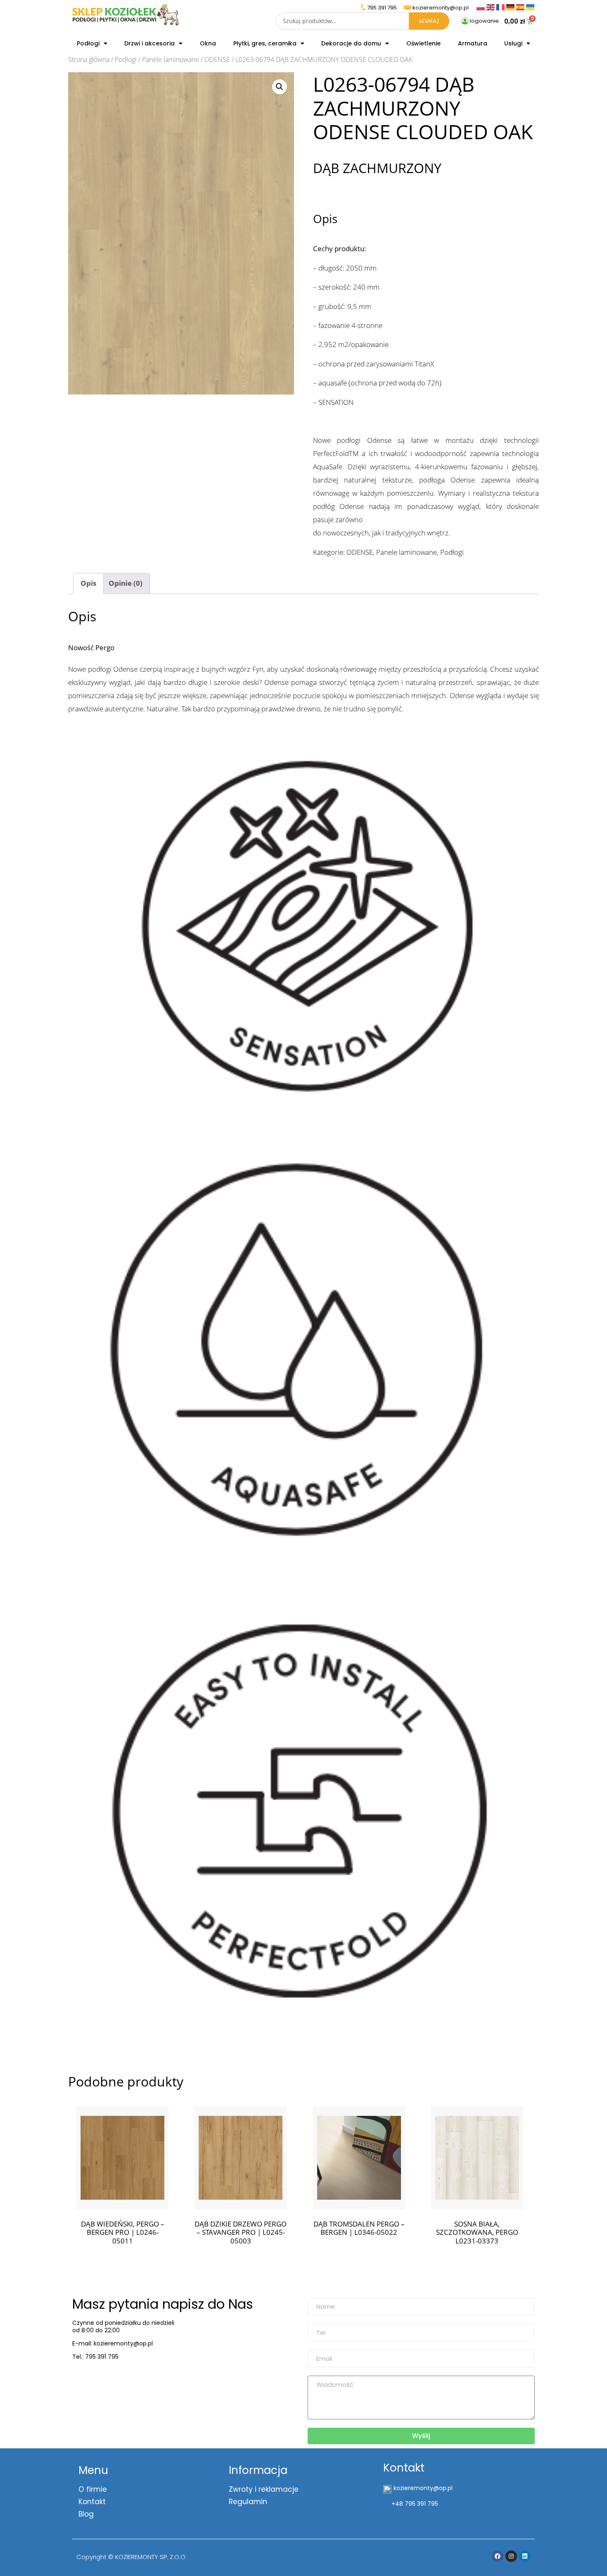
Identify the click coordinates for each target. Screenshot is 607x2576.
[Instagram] (511, 2556)
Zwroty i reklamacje (264, 2489)
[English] (491, 6)
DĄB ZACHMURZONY (377, 168)
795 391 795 (382, 8)
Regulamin (248, 2502)
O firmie (93, 2489)
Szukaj (429, 21)
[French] (501, 6)
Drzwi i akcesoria (149, 43)
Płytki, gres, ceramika (265, 43)
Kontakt (92, 2502)
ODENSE (217, 59)
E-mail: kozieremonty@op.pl (113, 2343)
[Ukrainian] (530, 6)
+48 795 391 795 (415, 2504)
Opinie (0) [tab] (126, 583)
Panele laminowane (171, 59)
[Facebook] (498, 2556)
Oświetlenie (423, 43)
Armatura (473, 43)
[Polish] (481, 6)
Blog (86, 2514)
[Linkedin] (525, 2556)
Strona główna (89, 59)
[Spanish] (521, 6)
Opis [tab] (88, 583)
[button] (280, 87)
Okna (208, 43)
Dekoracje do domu (351, 43)
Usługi (513, 43)
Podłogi (88, 43)
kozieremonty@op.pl (106, 2378)
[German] (511, 6)
